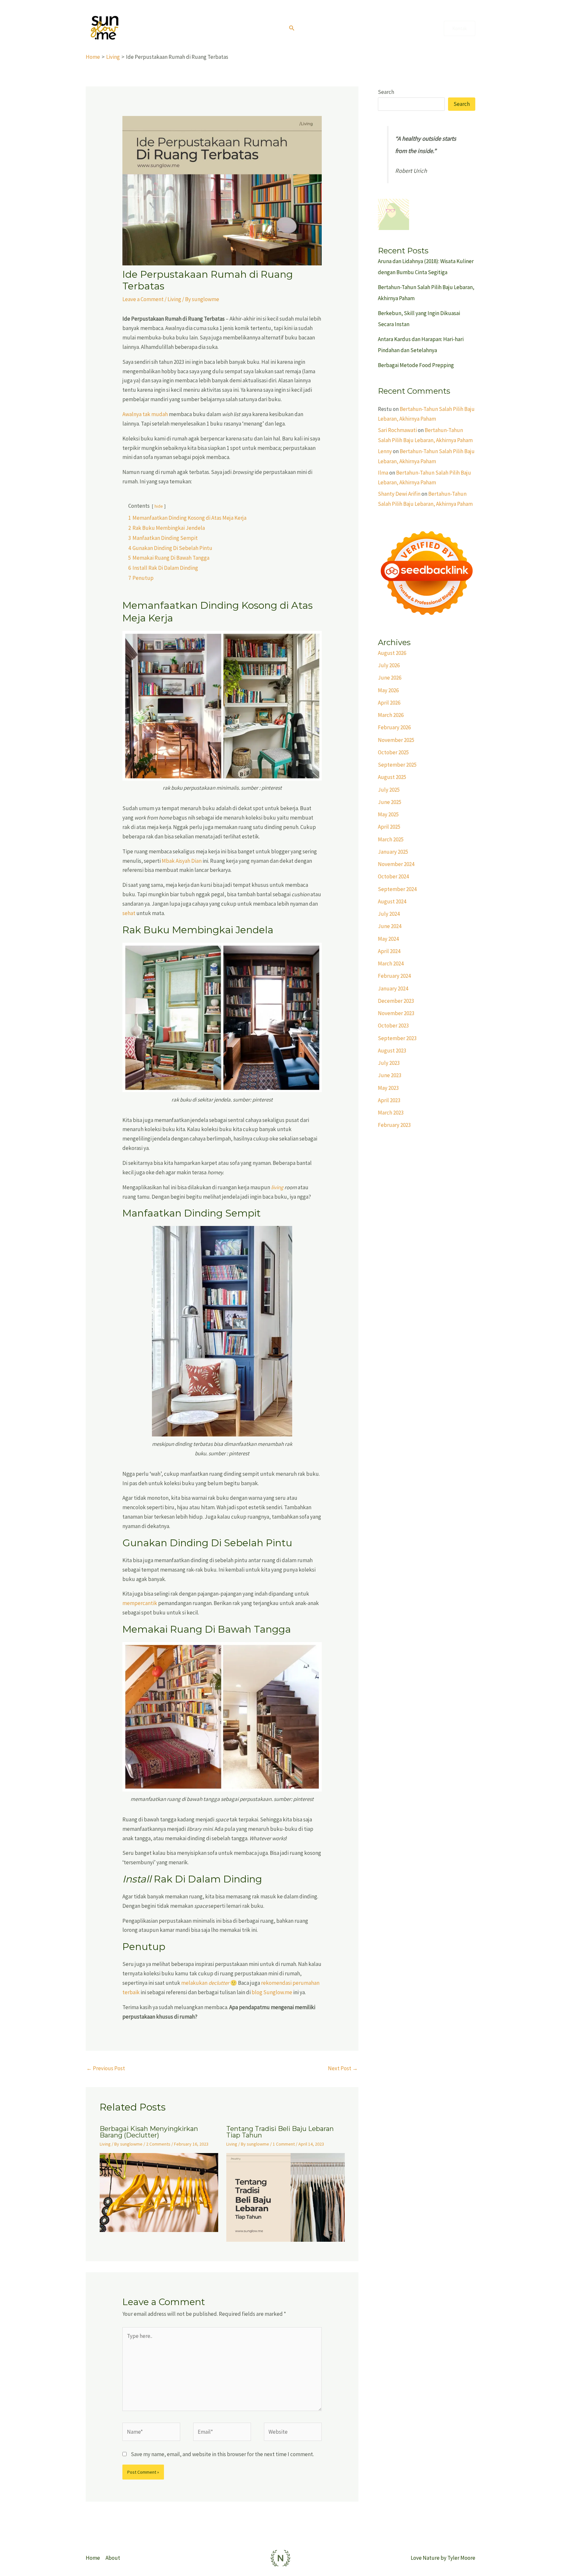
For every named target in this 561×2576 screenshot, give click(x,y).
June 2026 (390, 678)
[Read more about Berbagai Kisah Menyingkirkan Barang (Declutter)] (159, 2192)
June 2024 (390, 926)
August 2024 (392, 901)
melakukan (205, 1983)
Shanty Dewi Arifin (399, 494)
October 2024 (393, 876)
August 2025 (392, 777)
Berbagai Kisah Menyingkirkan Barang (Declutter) (149, 2132)
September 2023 (397, 1038)
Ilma (383, 473)
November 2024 (396, 864)
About (339, 28)
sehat (129, 913)
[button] (292, 28)
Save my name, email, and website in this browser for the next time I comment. (222, 2454)
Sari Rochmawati (397, 430)
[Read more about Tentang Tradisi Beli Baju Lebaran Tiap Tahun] (286, 2197)
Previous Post (106, 2068)
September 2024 (397, 889)
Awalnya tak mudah (145, 414)
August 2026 (392, 653)
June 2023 (390, 1075)
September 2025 (397, 765)
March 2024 (391, 963)
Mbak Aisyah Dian (182, 861)
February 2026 (394, 727)
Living (394, 28)
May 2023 (388, 1088)
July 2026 (389, 665)
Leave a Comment (143, 299)
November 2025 (396, 740)
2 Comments (158, 2144)
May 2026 (388, 690)
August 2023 (392, 1051)
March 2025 (391, 839)
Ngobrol (422, 28)
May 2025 (388, 814)
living (277, 1187)
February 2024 (394, 976)
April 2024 (389, 951)
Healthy (367, 28)
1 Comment (284, 2144)
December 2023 (396, 1001)
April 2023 (389, 1100)
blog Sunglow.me (272, 1992)
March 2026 (391, 715)
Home (314, 28)
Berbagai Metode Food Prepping (416, 365)
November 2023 (396, 1013)
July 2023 (389, 1063)
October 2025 (393, 752)
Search (386, 92)
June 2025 (390, 802)
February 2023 (394, 1125)
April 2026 (389, 703)
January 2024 (393, 988)
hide (159, 506)
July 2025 (389, 790)
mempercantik (140, 1603)
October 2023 (393, 1026)
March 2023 (391, 1113)
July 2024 (389, 914)
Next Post (343, 2068)
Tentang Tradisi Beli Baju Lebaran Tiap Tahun (280, 2132)
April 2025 (389, 827)
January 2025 (393, 852)
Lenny (385, 451)
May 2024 (388, 939)
